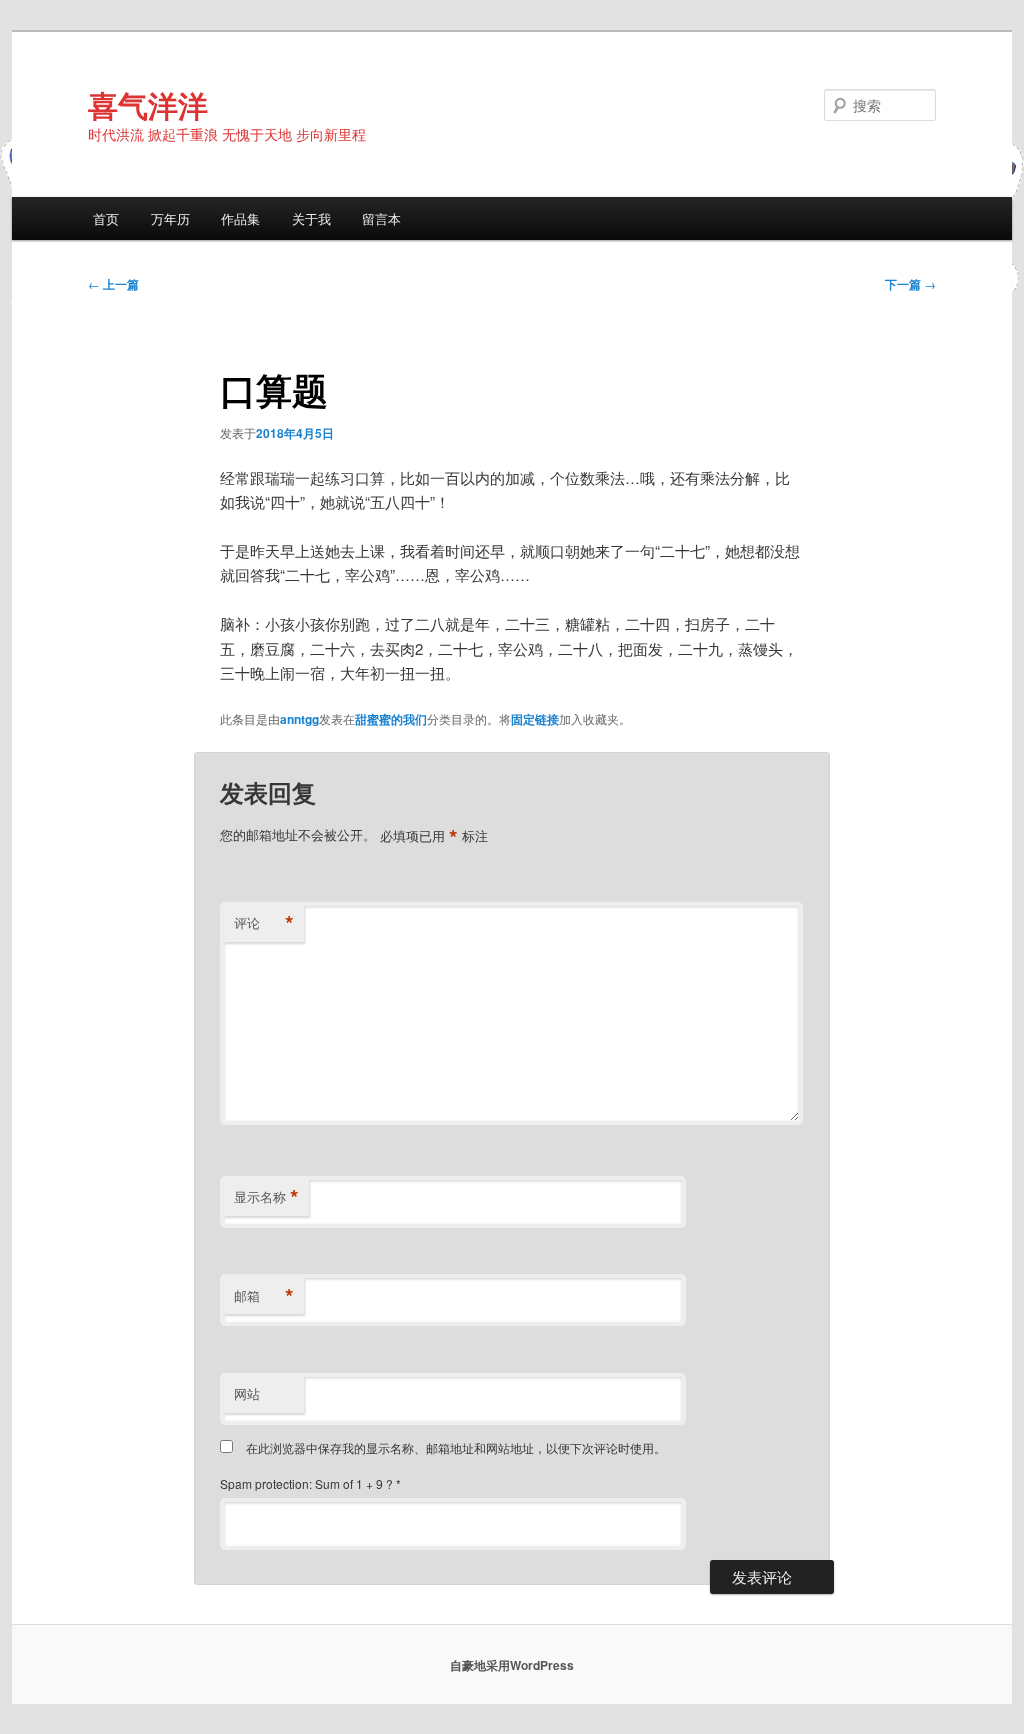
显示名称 (266, 1197)
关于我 (311, 218)
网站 (247, 1393)
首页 (106, 218)
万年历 (170, 218)
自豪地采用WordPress (512, 1665)
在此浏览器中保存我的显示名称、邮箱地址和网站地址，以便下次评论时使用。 (456, 1447)
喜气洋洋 (148, 104)
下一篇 (910, 284)
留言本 (381, 218)
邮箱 (264, 1296)
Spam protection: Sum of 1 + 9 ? (306, 1483)
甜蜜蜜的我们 (391, 719)
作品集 (240, 218)
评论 (264, 923)
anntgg (299, 719)
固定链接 (535, 719)
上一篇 (113, 284)
